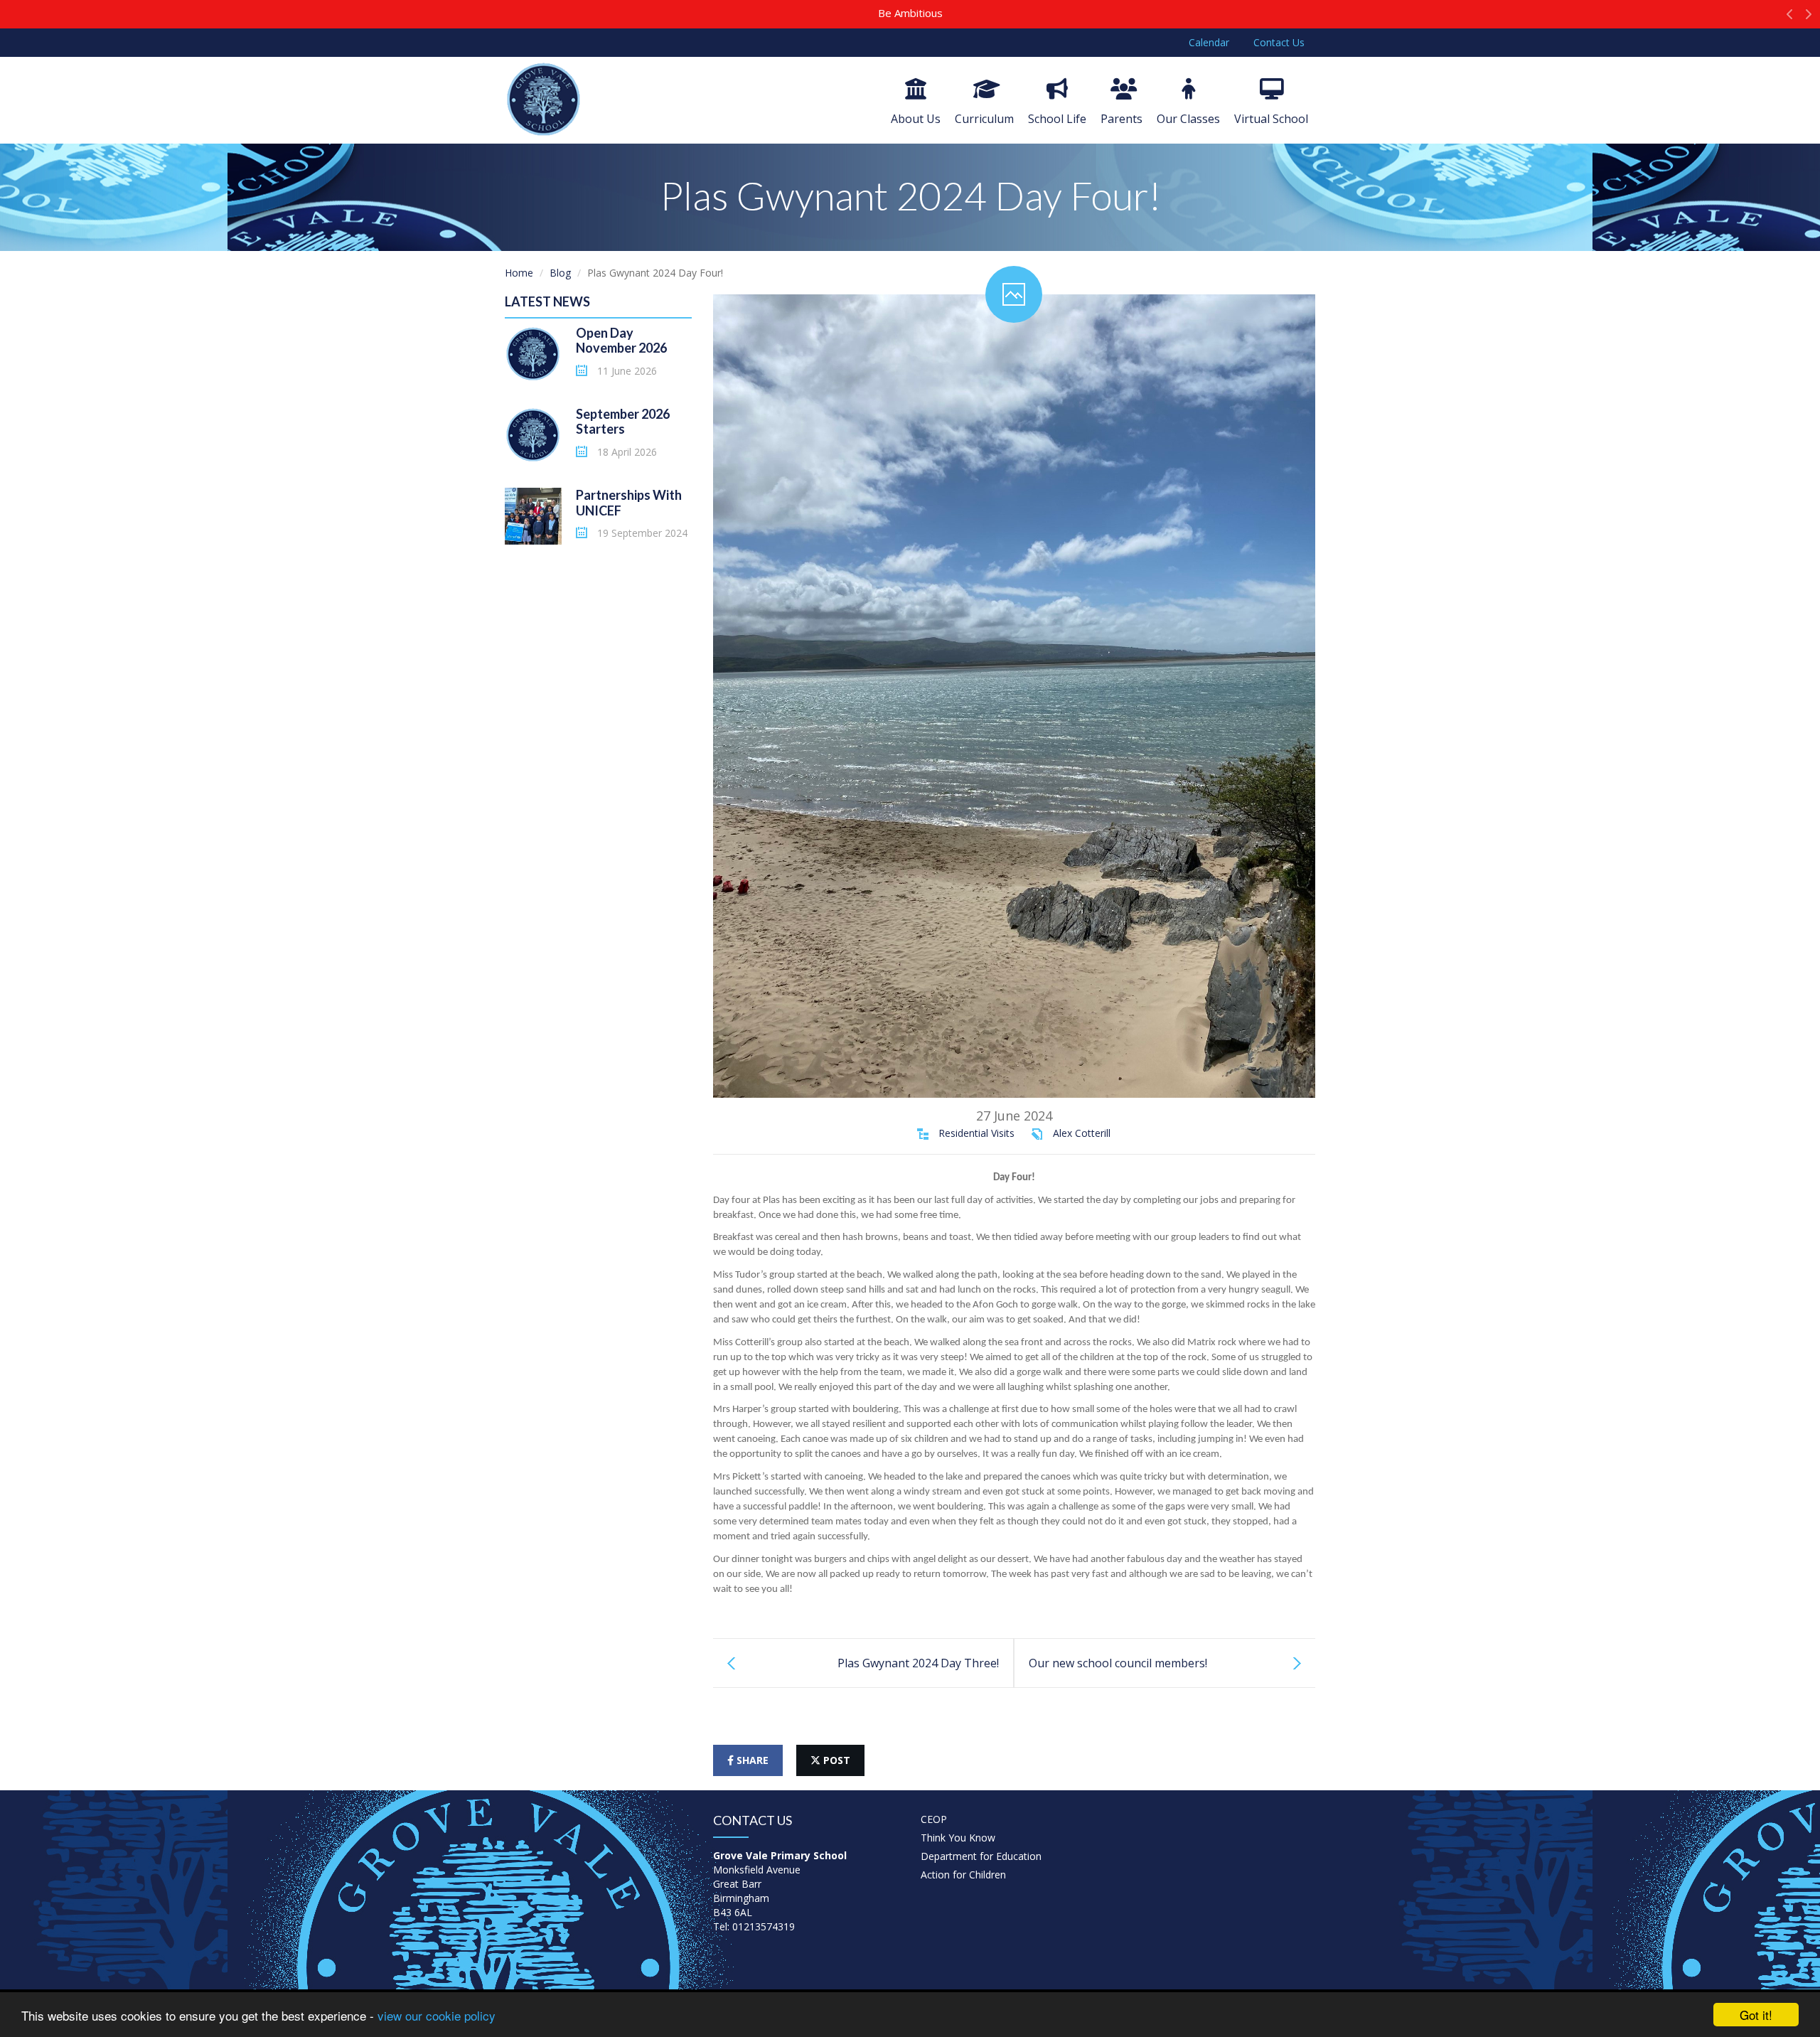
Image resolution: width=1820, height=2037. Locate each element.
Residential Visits (976, 1133)
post (835, 1760)
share (751, 1760)
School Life (1057, 119)
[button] (1790, 18)
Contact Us (1279, 42)
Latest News (547, 301)
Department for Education (981, 1856)
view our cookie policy (437, 2015)
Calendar (1209, 42)
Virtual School (1271, 119)
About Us (916, 119)
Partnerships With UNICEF (629, 503)
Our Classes (1188, 119)
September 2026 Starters (623, 422)
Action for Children (963, 1875)
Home (519, 273)
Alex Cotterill (1082, 1133)
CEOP (934, 1819)
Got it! (1756, 2015)
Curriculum (984, 119)
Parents (1122, 119)
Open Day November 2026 (621, 341)
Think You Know (958, 1838)
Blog (560, 273)
